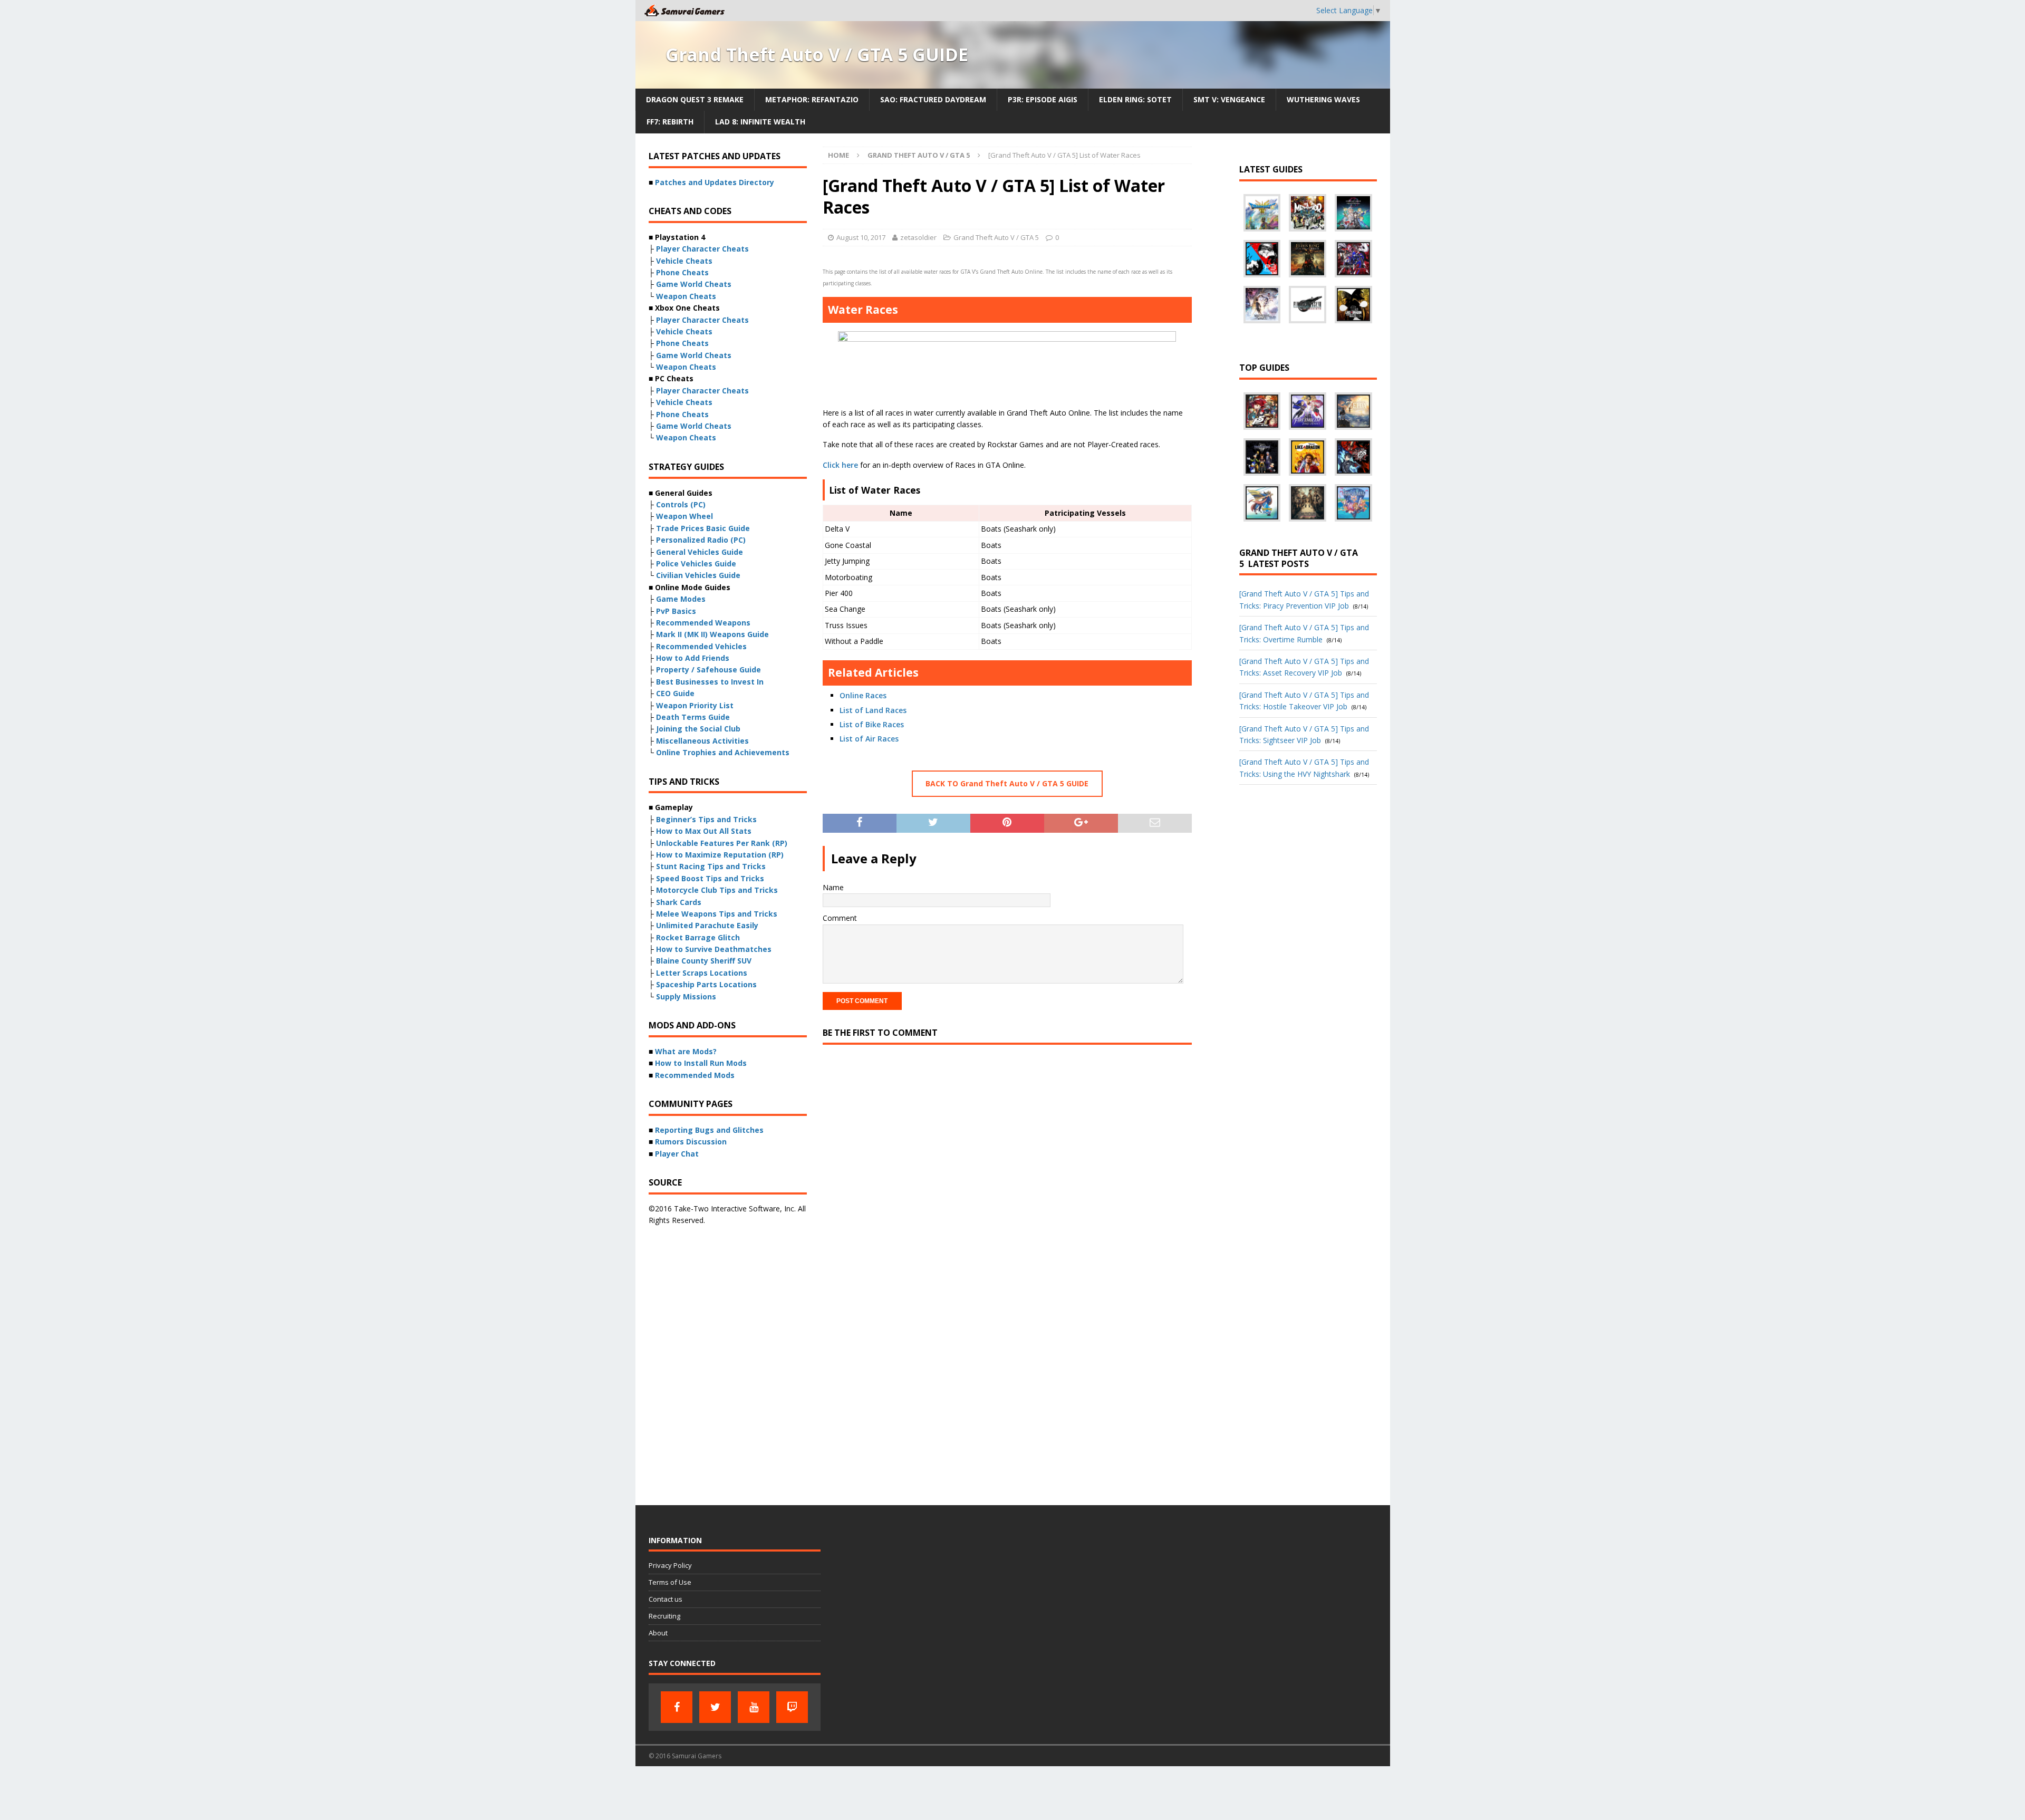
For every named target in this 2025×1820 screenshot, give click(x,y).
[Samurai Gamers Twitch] (792, 1707)
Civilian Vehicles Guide (698, 575)
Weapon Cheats (686, 296)
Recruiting (664, 1616)
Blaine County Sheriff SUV (704, 961)
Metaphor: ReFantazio (812, 99)
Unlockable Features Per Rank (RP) (722, 843)
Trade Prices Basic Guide (703, 528)
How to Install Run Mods (701, 1063)
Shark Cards (679, 902)
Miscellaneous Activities (702, 741)
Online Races (863, 695)
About (658, 1633)
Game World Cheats (694, 284)
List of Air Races (869, 739)
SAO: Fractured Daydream (933, 99)
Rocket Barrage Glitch (698, 937)
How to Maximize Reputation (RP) (720, 855)
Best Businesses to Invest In (710, 682)
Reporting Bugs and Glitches (709, 1130)
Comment (840, 918)
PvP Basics (676, 611)
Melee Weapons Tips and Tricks (717, 914)
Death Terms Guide (693, 717)
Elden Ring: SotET (1135, 99)
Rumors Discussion (691, 1142)
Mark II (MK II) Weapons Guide (712, 634)
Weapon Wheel (684, 516)
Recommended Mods (695, 1075)
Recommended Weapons (703, 623)
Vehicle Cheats (684, 261)
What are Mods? (686, 1051)
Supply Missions (686, 996)
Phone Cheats (682, 272)
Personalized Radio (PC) (701, 540)
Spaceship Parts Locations (706, 984)
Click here (840, 465)
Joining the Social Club (698, 729)
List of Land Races (873, 710)
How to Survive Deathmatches (714, 949)
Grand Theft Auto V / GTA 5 (996, 237)
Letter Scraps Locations (702, 973)
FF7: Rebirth (670, 122)
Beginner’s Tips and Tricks (706, 819)
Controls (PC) (681, 504)
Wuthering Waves (1323, 99)
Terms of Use (670, 1582)
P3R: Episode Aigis (1043, 99)
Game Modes (681, 599)
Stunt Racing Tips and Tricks (711, 866)
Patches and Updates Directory (715, 182)
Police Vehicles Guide (696, 564)
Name (833, 887)
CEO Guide (675, 693)
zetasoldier (918, 237)
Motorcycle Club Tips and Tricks (717, 890)
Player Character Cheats (702, 249)
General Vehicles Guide (700, 552)
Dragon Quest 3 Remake (695, 99)
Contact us (666, 1599)
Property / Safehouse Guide (708, 670)
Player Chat (677, 1154)
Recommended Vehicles (701, 646)
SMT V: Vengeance (1229, 99)
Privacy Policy (670, 1565)
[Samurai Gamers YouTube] (754, 1707)
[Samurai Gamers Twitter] (715, 1707)
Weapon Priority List (695, 705)
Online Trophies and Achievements (723, 752)
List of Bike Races (872, 724)
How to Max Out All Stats (704, 831)
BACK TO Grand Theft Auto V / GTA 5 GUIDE (1007, 783)
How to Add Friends (693, 658)
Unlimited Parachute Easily (707, 925)
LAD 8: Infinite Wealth (760, 122)
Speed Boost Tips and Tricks (710, 878)
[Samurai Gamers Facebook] (677, 1707)
